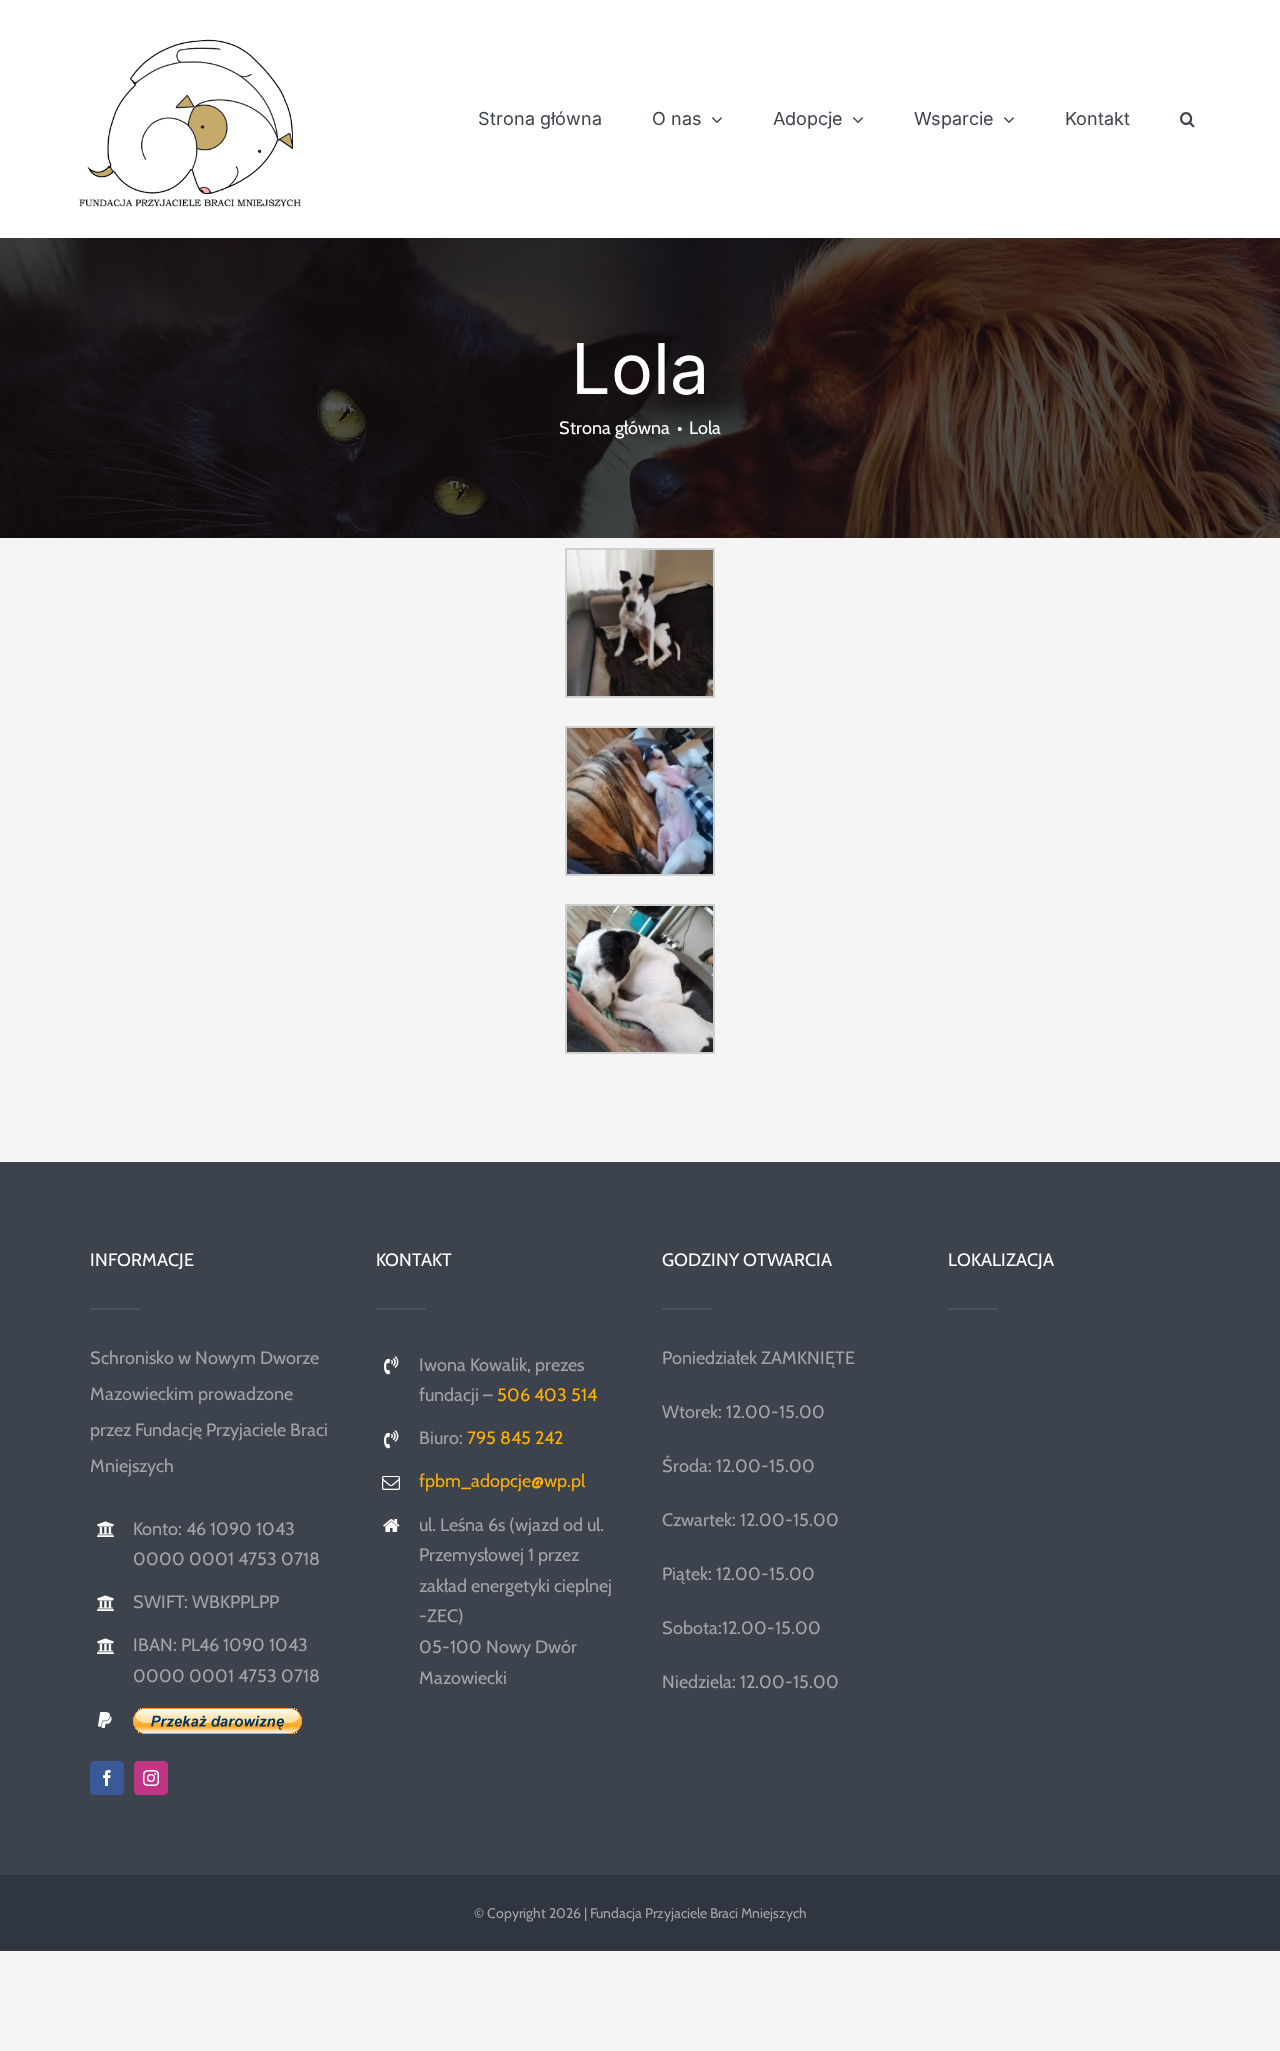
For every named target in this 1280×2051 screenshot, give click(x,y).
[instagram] (151, 1778)
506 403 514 (547, 1395)
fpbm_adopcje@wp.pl (502, 1481)
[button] (1187, 119)
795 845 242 (515, 1438)
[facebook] (107, 1778)
